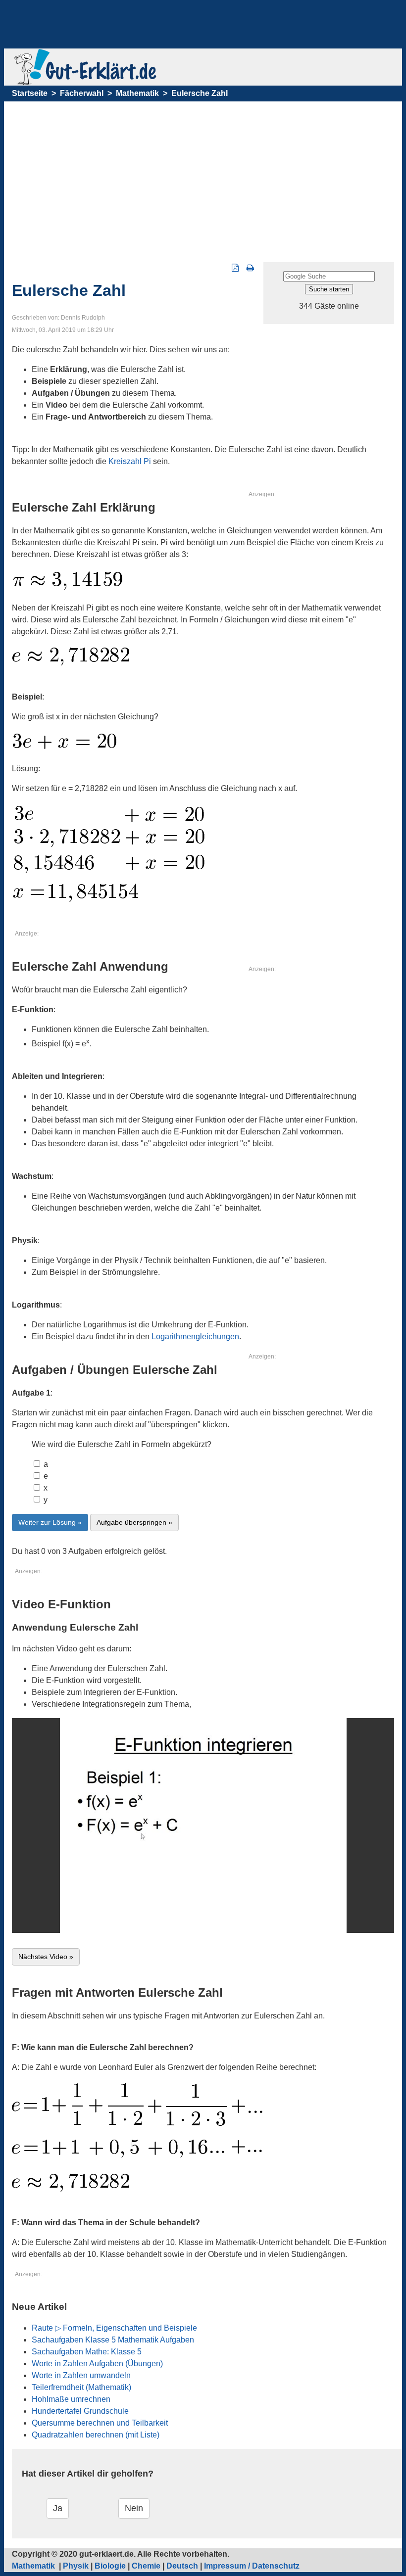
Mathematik (137, 93)
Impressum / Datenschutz (252, 2566)
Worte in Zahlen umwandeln (81, 2375)
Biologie (110, 2566)
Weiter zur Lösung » (50, 1522)
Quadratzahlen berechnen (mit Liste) (96, 2435)
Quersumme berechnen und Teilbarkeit (100, 2423)
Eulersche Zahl (200, 93)
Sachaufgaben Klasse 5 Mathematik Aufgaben (113, 2340)
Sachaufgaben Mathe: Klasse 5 (87, 2352)
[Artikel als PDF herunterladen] (235, 268)
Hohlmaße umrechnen (71, 2399)
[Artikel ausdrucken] (250, 268)
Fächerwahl (82, 93)
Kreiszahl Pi (131, 461)
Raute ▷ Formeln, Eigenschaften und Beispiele (114, 2328)
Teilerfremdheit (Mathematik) (81, 2387)
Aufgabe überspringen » (134, 1522)
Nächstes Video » (46, 1957)
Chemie (146, 2566)
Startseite (30, 93)
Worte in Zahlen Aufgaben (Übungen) (97, 2364)
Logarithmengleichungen (195, 1336)
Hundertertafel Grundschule (80, 2411)
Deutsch (182, 2566)
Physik (76, 2566)
